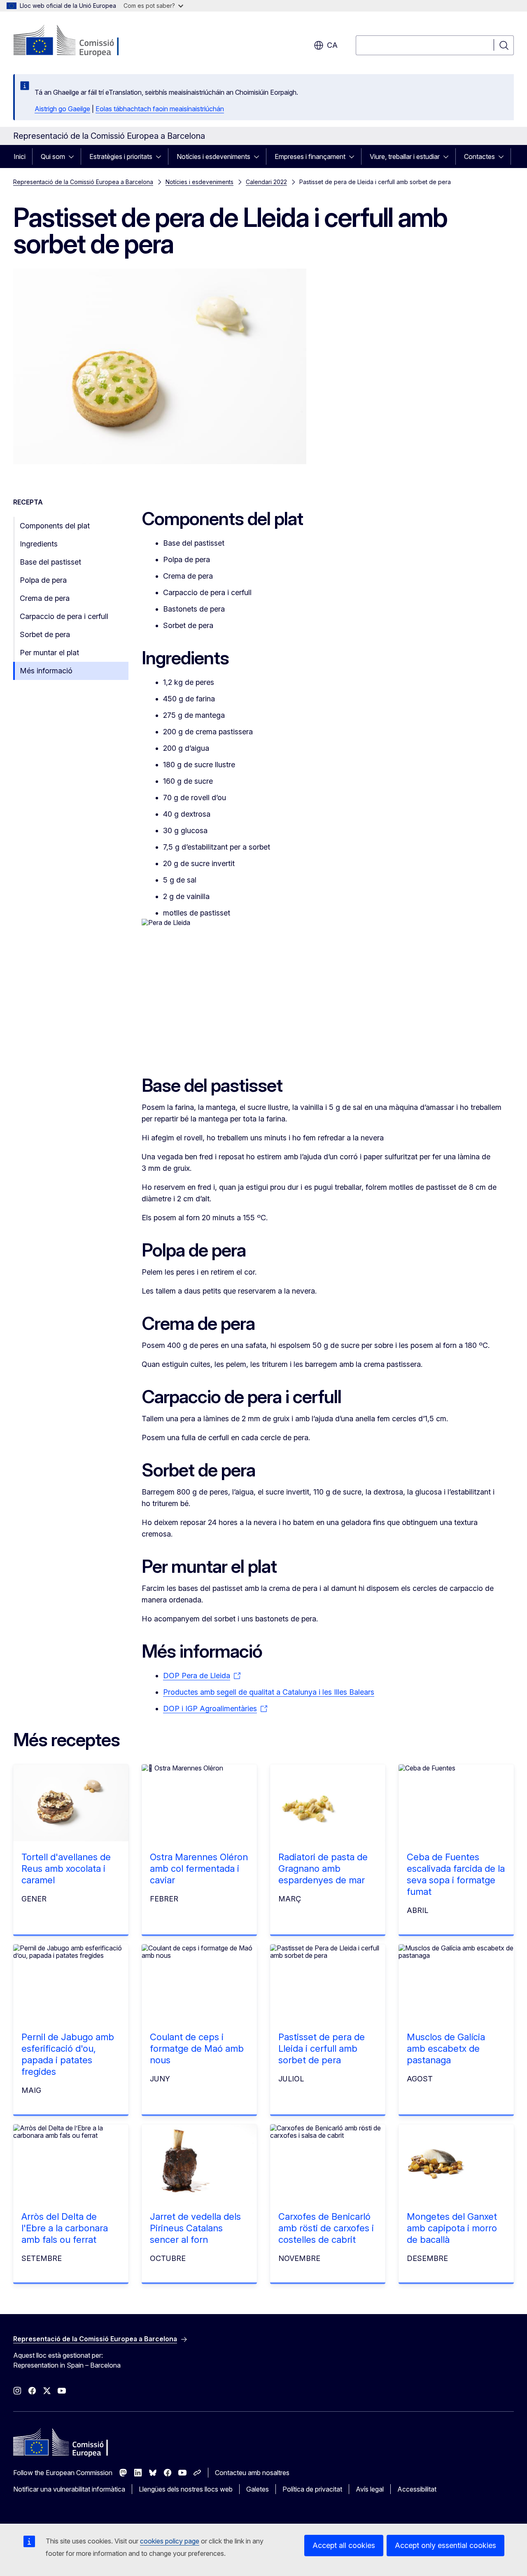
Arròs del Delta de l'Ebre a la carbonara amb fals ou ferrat (65, 2228)
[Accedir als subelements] (74, 156)
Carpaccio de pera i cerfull (64, 616)
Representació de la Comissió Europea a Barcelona (83, 182)
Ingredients (39, 544)
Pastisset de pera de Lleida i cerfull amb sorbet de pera (322, 2048)
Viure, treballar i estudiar (405, 156)
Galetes (258, 2489)
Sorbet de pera (45, 634)
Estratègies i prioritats (121, 156)
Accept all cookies (344, 2545)
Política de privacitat (312, 2489)
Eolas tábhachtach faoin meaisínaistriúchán (160, 109)
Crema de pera (45, 598)
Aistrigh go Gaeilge (62, 109)
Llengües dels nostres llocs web (186, 2489)
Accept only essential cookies (445, 2545)
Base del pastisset (50, 562)
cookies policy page (170, 2541)
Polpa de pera (43, 580)
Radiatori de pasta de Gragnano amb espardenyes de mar (323, 1868)
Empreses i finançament (310, 156)
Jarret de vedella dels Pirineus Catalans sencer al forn (195, 2228)
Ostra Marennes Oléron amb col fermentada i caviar (199, 1868)
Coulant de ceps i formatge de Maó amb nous (197, 2048)
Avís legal (370, 2489)
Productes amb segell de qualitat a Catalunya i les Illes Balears (269, 1692)
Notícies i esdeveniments (213, 156)
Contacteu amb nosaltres (252, 2473)
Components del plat (55, 526)
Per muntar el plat (49, 653)
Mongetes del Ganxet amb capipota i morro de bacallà (452, 2228)
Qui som (53, 156)
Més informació (46, 671)
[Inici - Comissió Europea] (80, 41)
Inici (20, 156)
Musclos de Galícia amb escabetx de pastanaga (446, 2048)
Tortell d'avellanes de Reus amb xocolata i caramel (66, 1868)
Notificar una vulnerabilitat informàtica (69, 2489)
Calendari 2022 (266, 182)
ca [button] (332, 45)
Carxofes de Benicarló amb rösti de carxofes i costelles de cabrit (326, 2228)
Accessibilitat (417, 2489)
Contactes (479, 156)
